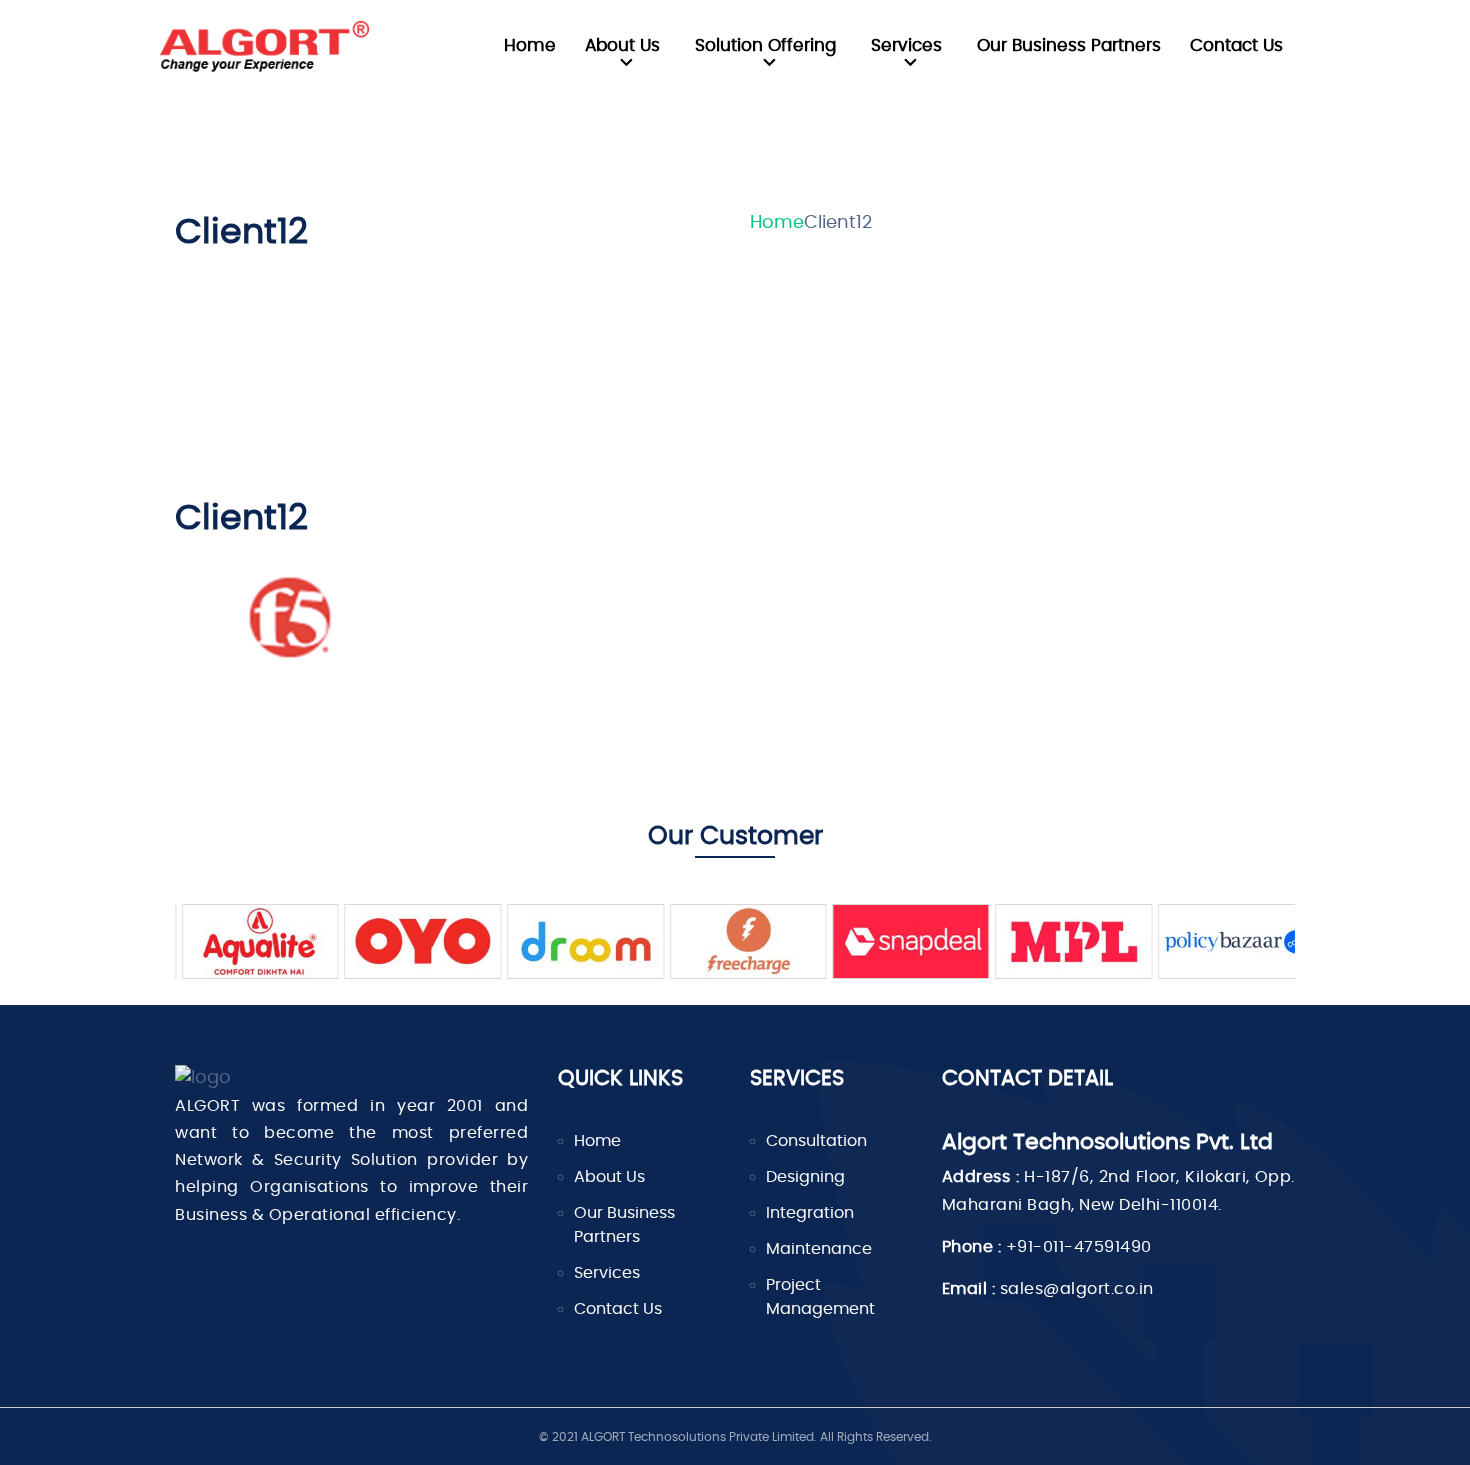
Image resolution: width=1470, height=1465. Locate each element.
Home (530, 45)
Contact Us (1236, 45)
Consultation (816, 1141)
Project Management (820, 1297)
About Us (622, 45)
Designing (805, 1177)
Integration (810, 1213)
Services (906, 45)
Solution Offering (765, 45)
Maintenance (819, 1249)
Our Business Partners (1069, 45)
